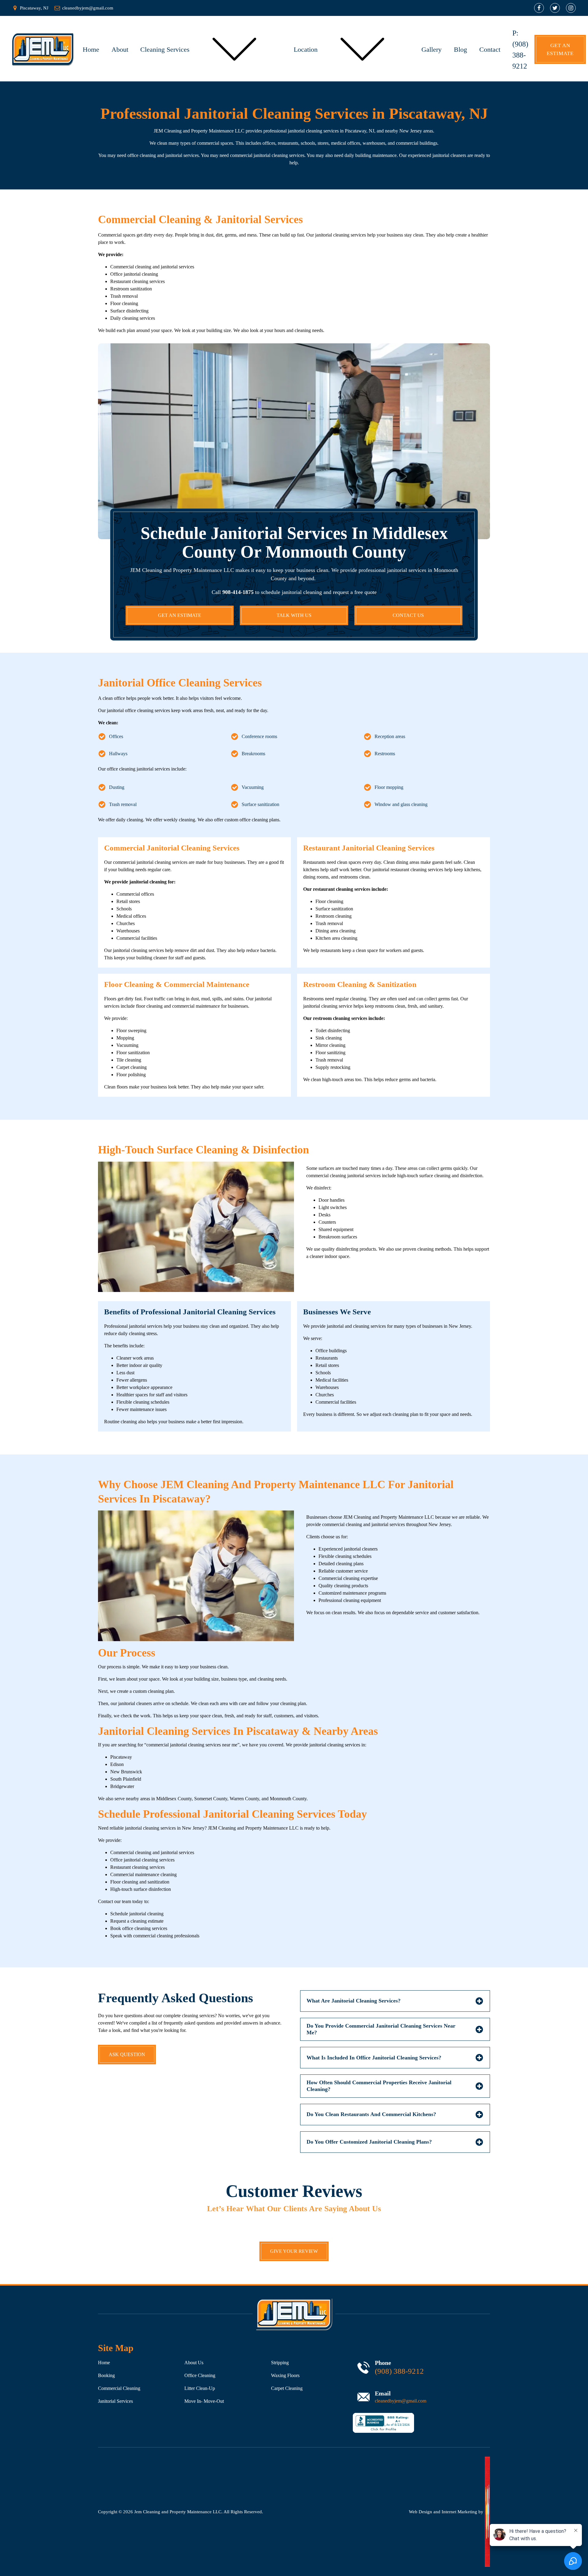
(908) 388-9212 (399, 2371)
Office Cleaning (200, 2375)
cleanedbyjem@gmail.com (401, 2401)
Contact (490, 49)
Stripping (280, 2363)
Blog (460, 49)
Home (91, 49)
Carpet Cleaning (287, 2388)
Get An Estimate (560, 49)
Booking (106, 2375)
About (120, 49)
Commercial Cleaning (119, 2388)
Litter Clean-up (200, 2388)
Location (306, 49)
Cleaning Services (165, 49)
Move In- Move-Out (204, 2401)
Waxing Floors (285, 2375)
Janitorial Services (115, 2401)
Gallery (432, 49)
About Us (194, 2363)
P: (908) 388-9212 (520, 50)
